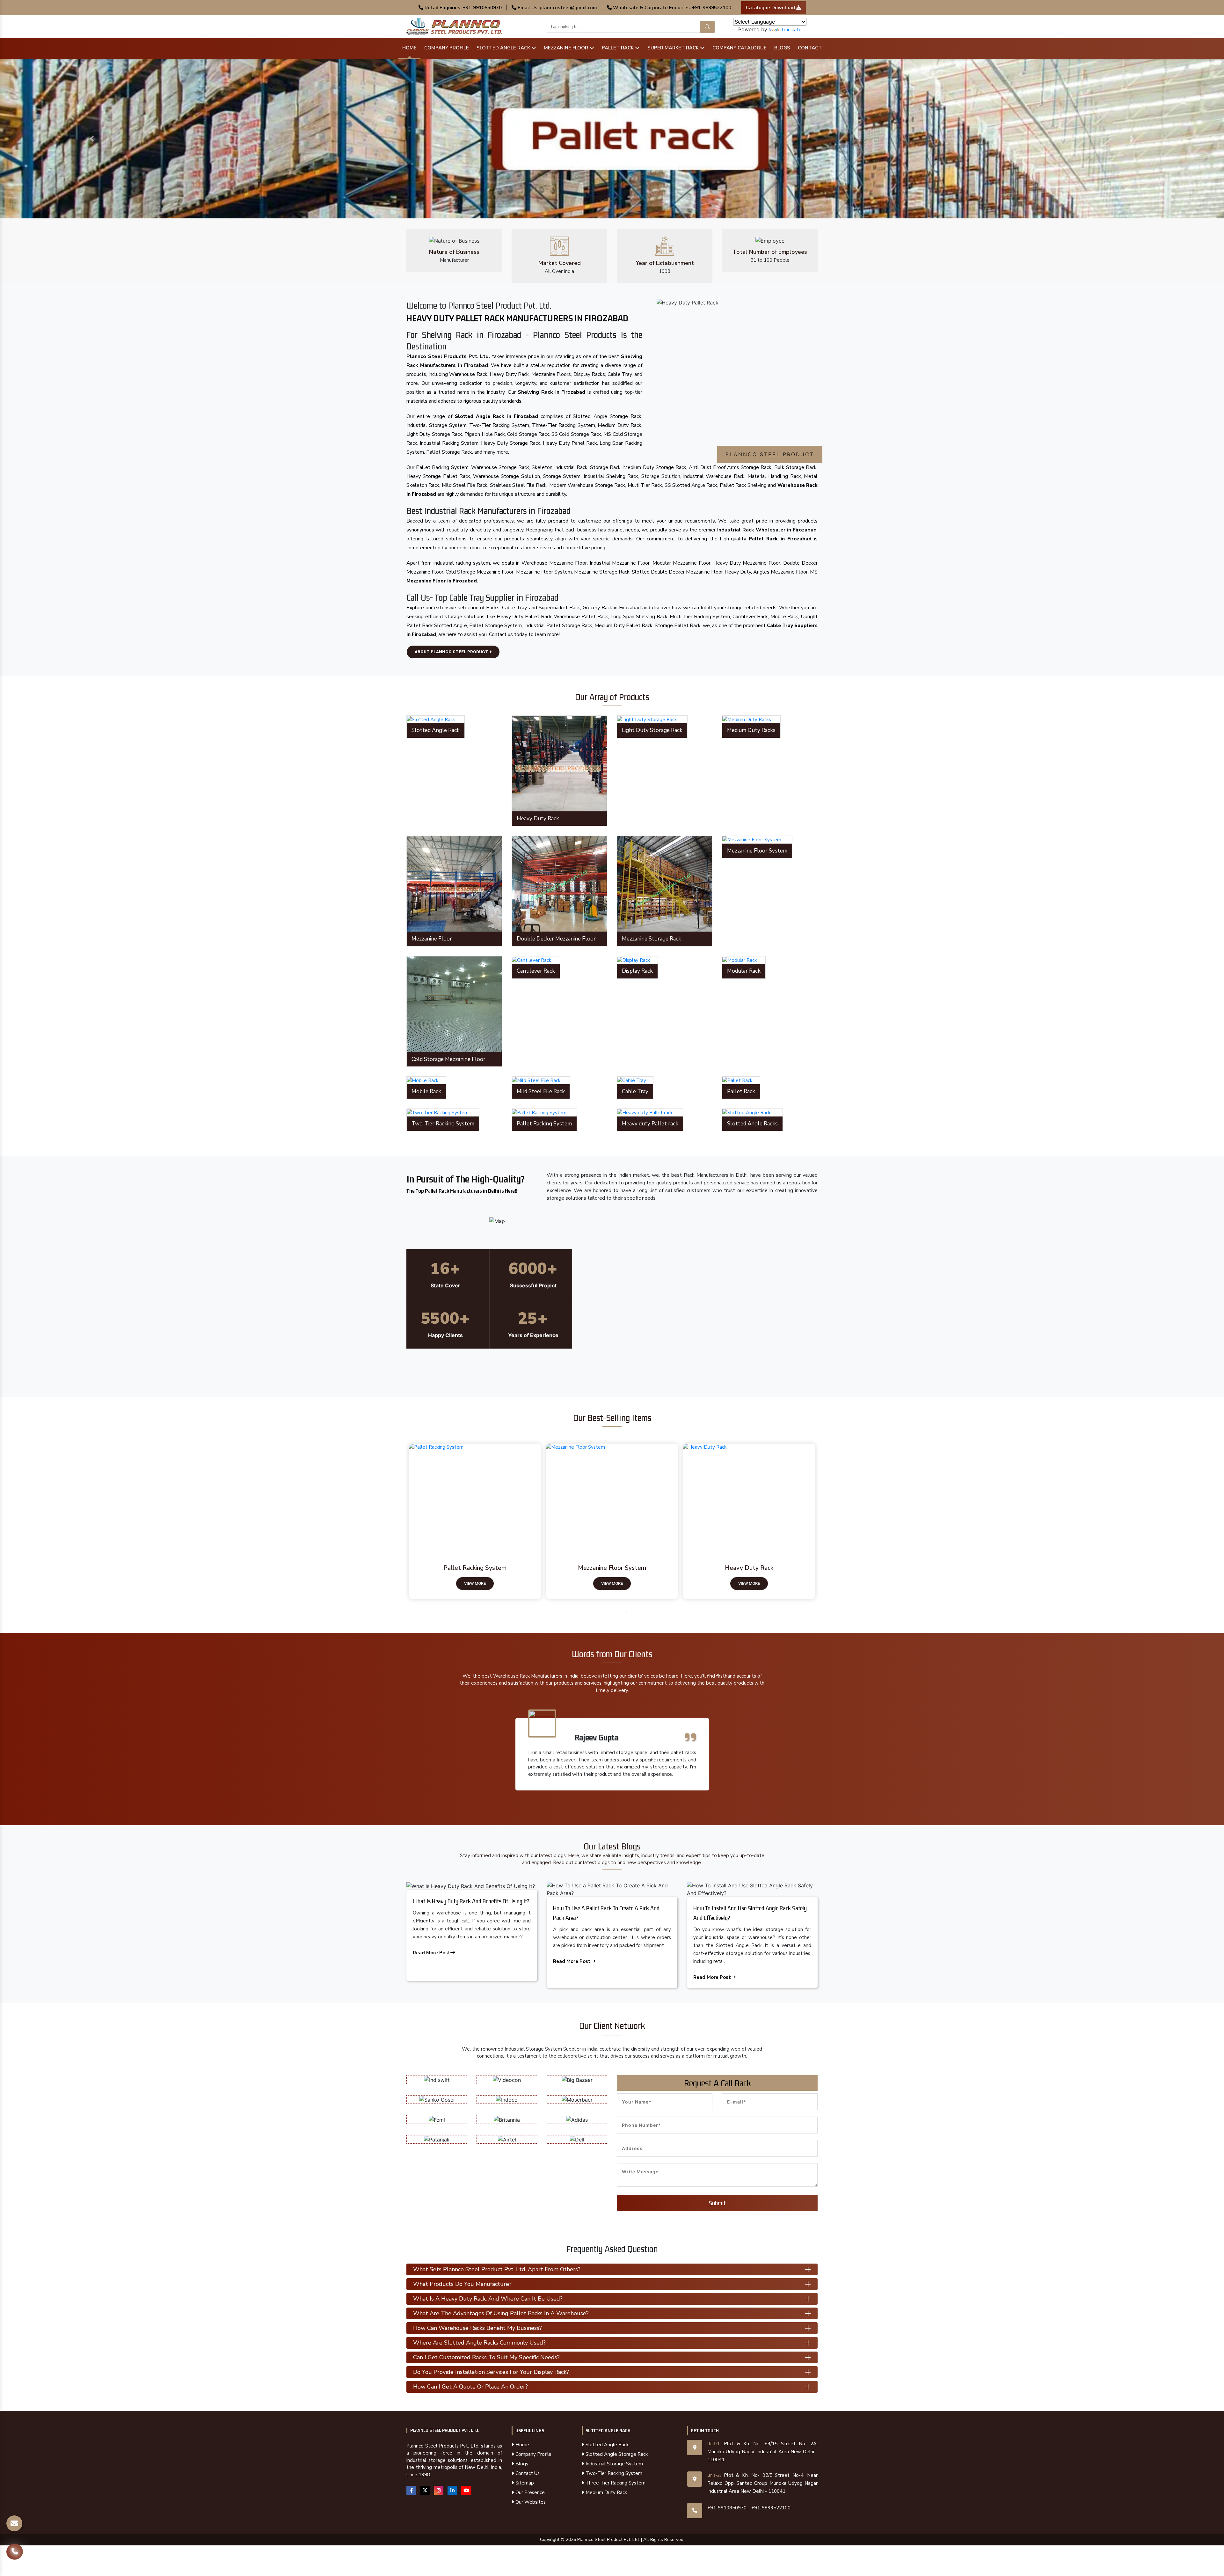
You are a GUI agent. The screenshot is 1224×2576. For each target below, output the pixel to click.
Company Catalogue (739, 48)
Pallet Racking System (612, 1568)
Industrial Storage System (614, 2464)
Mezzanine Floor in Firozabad (442, 581)
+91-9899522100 (771, 2508)
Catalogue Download (771, 8)
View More (475, 1583)
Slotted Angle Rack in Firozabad (496, 416)
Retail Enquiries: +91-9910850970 (463, 8)
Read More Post (432, 1953)
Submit (717, 2203)
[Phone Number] (15, 2552)
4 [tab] (617, 1613)
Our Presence (529, 2492)
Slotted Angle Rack (504, 48)
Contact (810, 48)
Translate (791, 30)
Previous (402, 1522)
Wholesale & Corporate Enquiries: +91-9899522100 (671, 8)
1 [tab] (588, 1613)
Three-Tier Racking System (615, 2483)
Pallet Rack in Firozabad (780, 539)
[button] (92, 139)
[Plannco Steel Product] (476, 1497)
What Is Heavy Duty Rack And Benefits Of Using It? (471, 1901)
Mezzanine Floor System (749, 1568)
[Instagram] (439, 2491)
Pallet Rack (618, 48)
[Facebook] (411, 2491)
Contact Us (527, 2473)
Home (409, 48)
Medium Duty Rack (606, 2492)
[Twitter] (425, 2491)
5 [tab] (626, 1613)
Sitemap (524, 2483)
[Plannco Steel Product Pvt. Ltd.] (454, 26)
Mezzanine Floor (567, 48)
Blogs (782, 48)
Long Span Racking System (475, 1568)
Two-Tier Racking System (613, 2473)
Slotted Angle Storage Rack (616, 2454)
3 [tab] (607, 1613)
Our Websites (530, 2502)
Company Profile (447, 48)
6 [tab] (636, 1613)
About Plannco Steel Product (452, 652)
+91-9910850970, (727, 2508)
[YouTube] (466, 2491)
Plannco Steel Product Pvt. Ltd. (445, 2430)
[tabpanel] (475, 1522)
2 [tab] (598, 1613)
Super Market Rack (674, 48)
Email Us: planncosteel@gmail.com (557, 8)
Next (822, 1522)
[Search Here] (707, 27)
